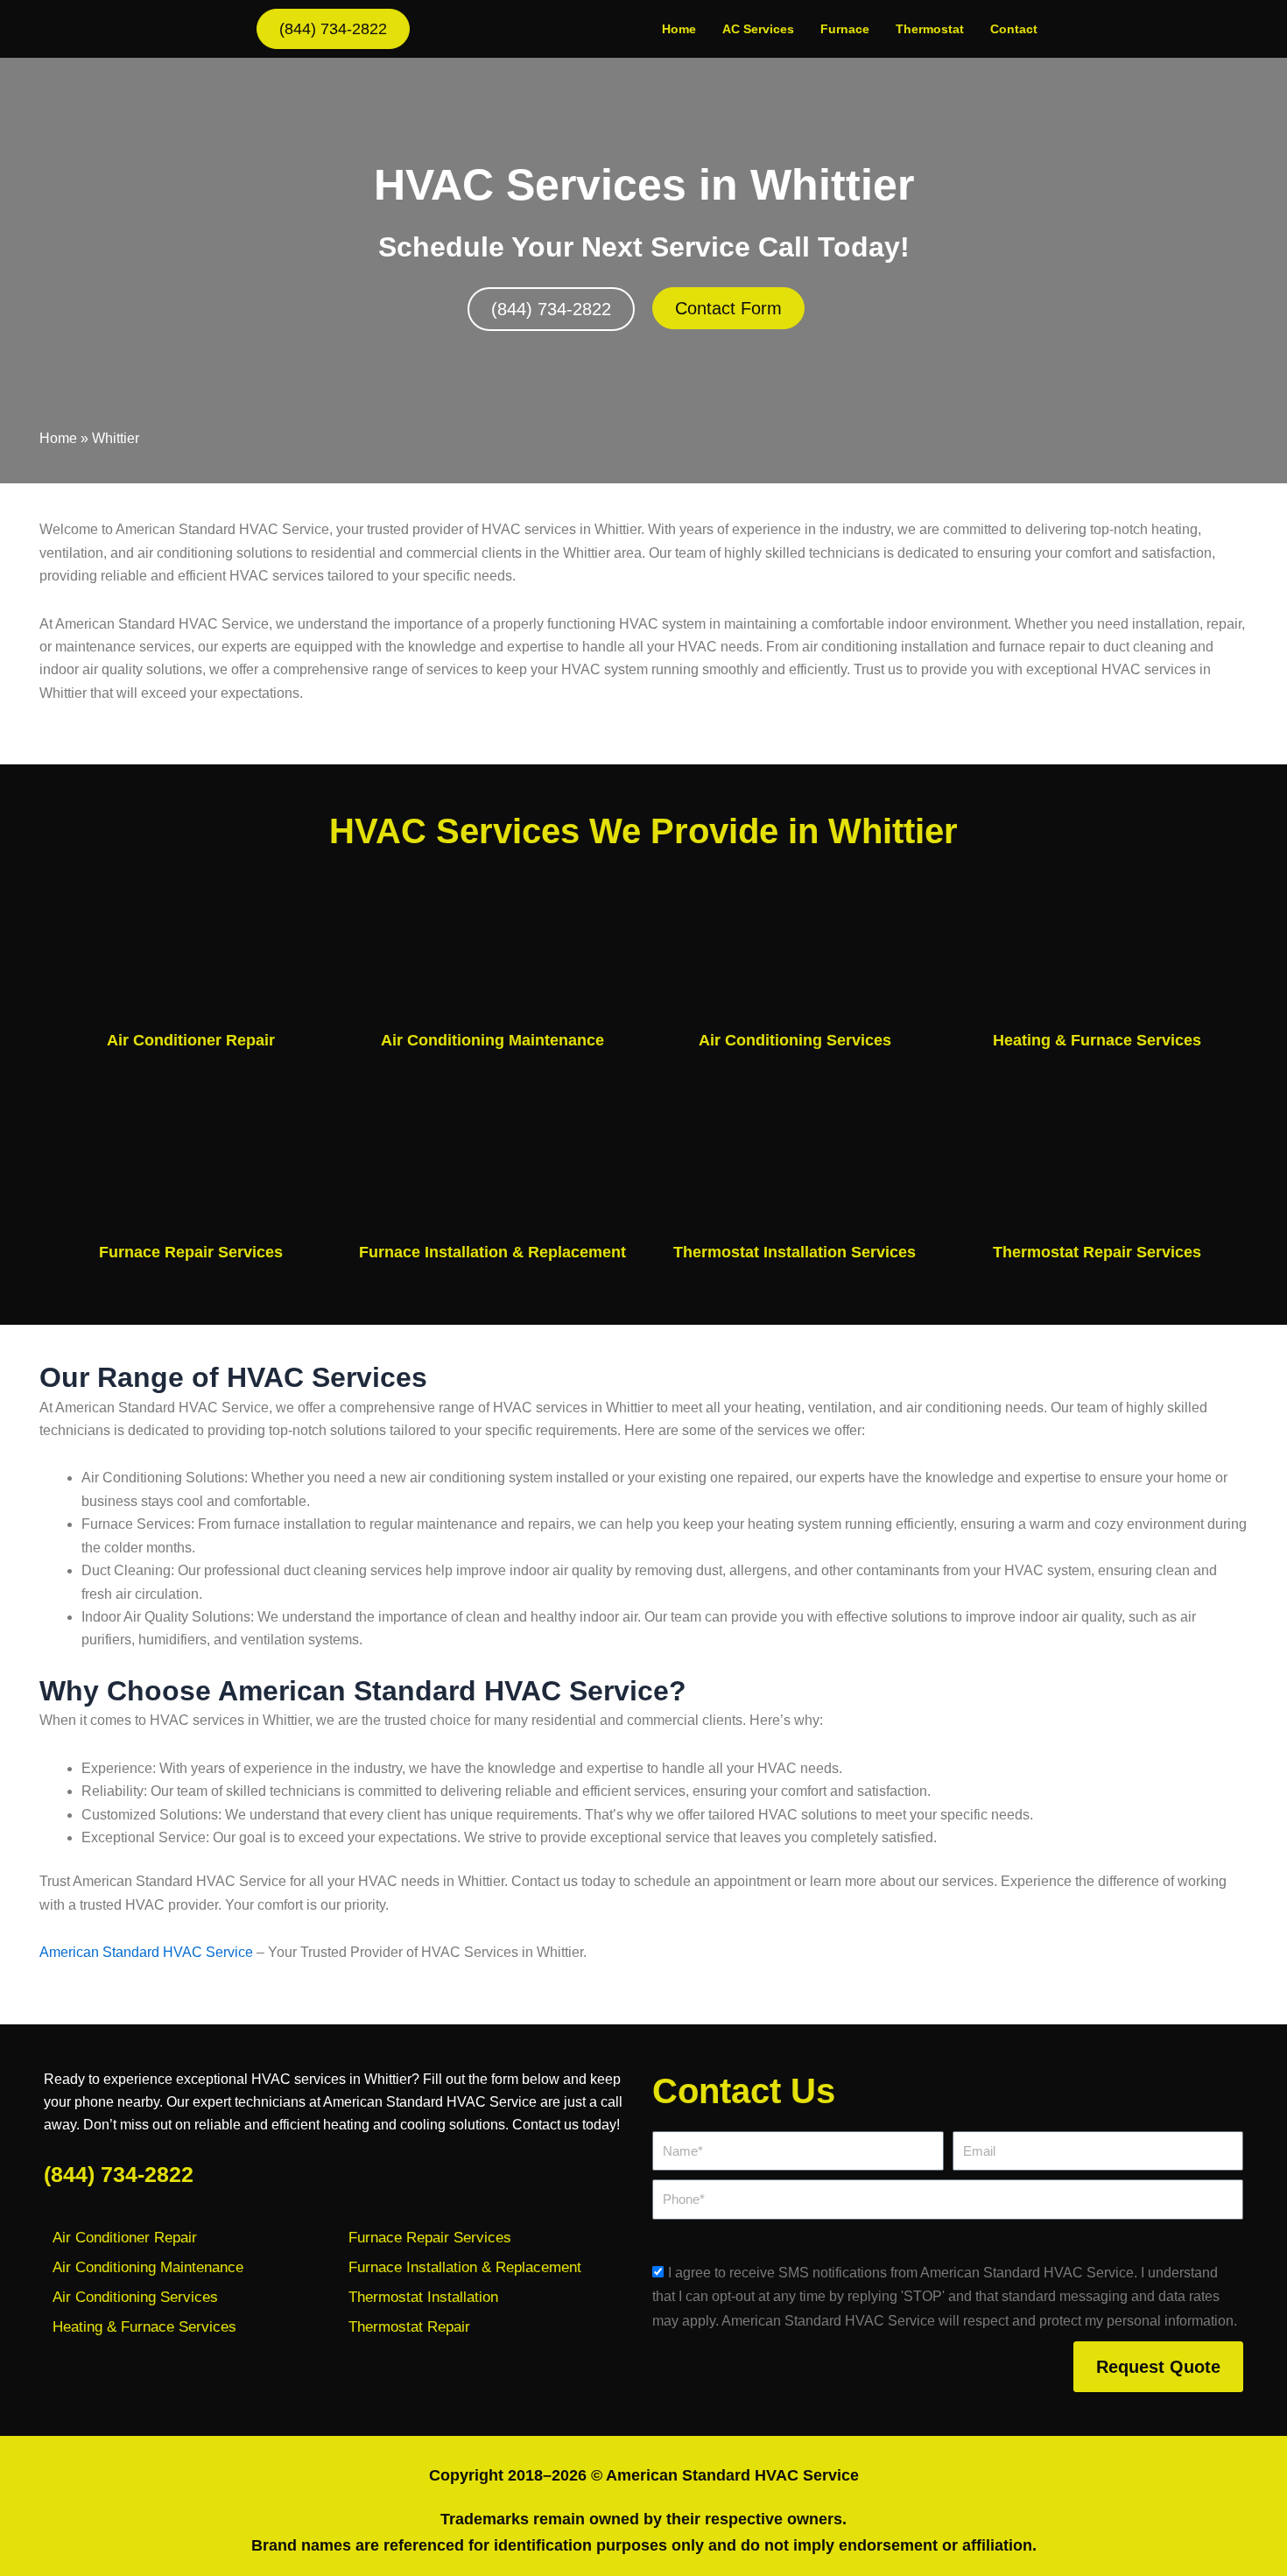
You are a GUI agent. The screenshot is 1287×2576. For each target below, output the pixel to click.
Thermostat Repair (409, 2327)
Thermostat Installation (423, 2297)
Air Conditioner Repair (191, 1040)
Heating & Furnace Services (1097, 1040)
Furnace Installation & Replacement (492, 1252)
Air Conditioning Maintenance (492, 1040)
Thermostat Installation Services (795, 1252)
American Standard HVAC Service (146, 1952)
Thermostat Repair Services (1097, 1252)
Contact (1014, 29)
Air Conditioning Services (795, 1040)
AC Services (758, 29)
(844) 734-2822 (119, 2174)
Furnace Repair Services (191, 1252)
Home (679, 29)
